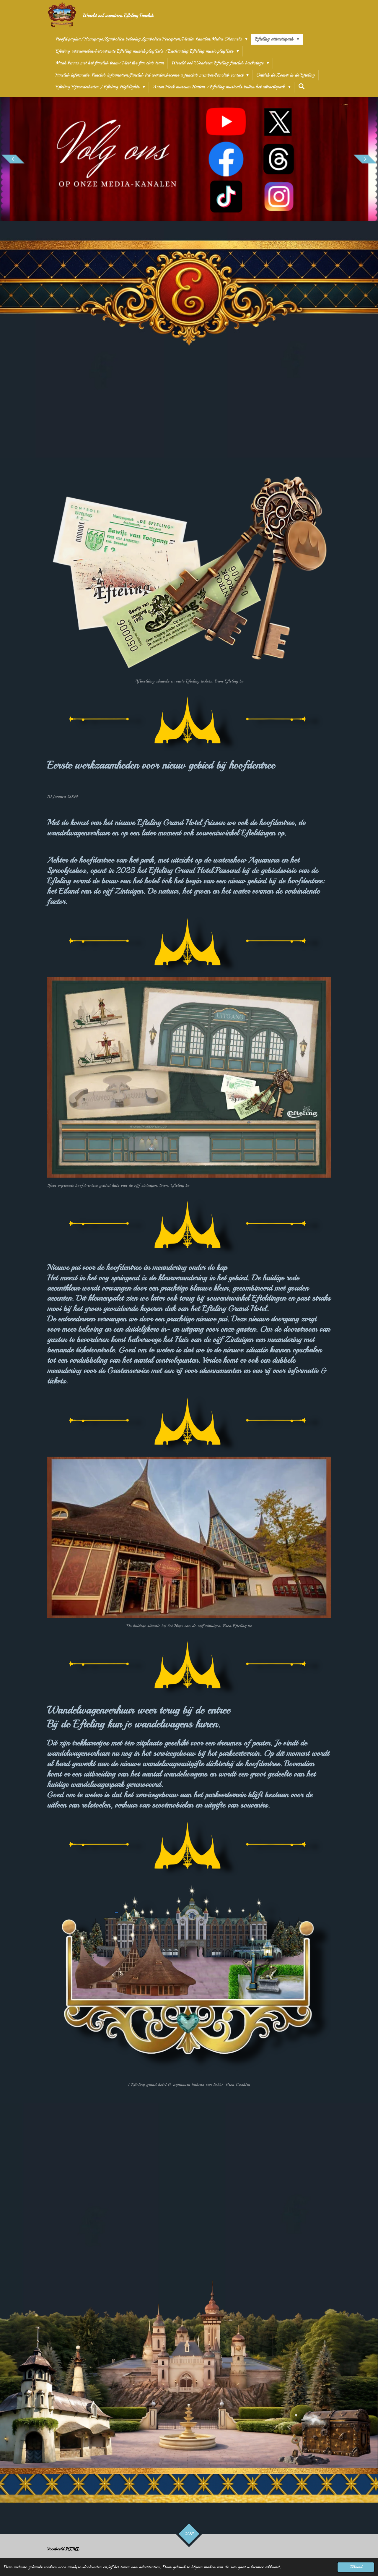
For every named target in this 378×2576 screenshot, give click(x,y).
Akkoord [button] (356, 2567)
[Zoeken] (302, 86)
